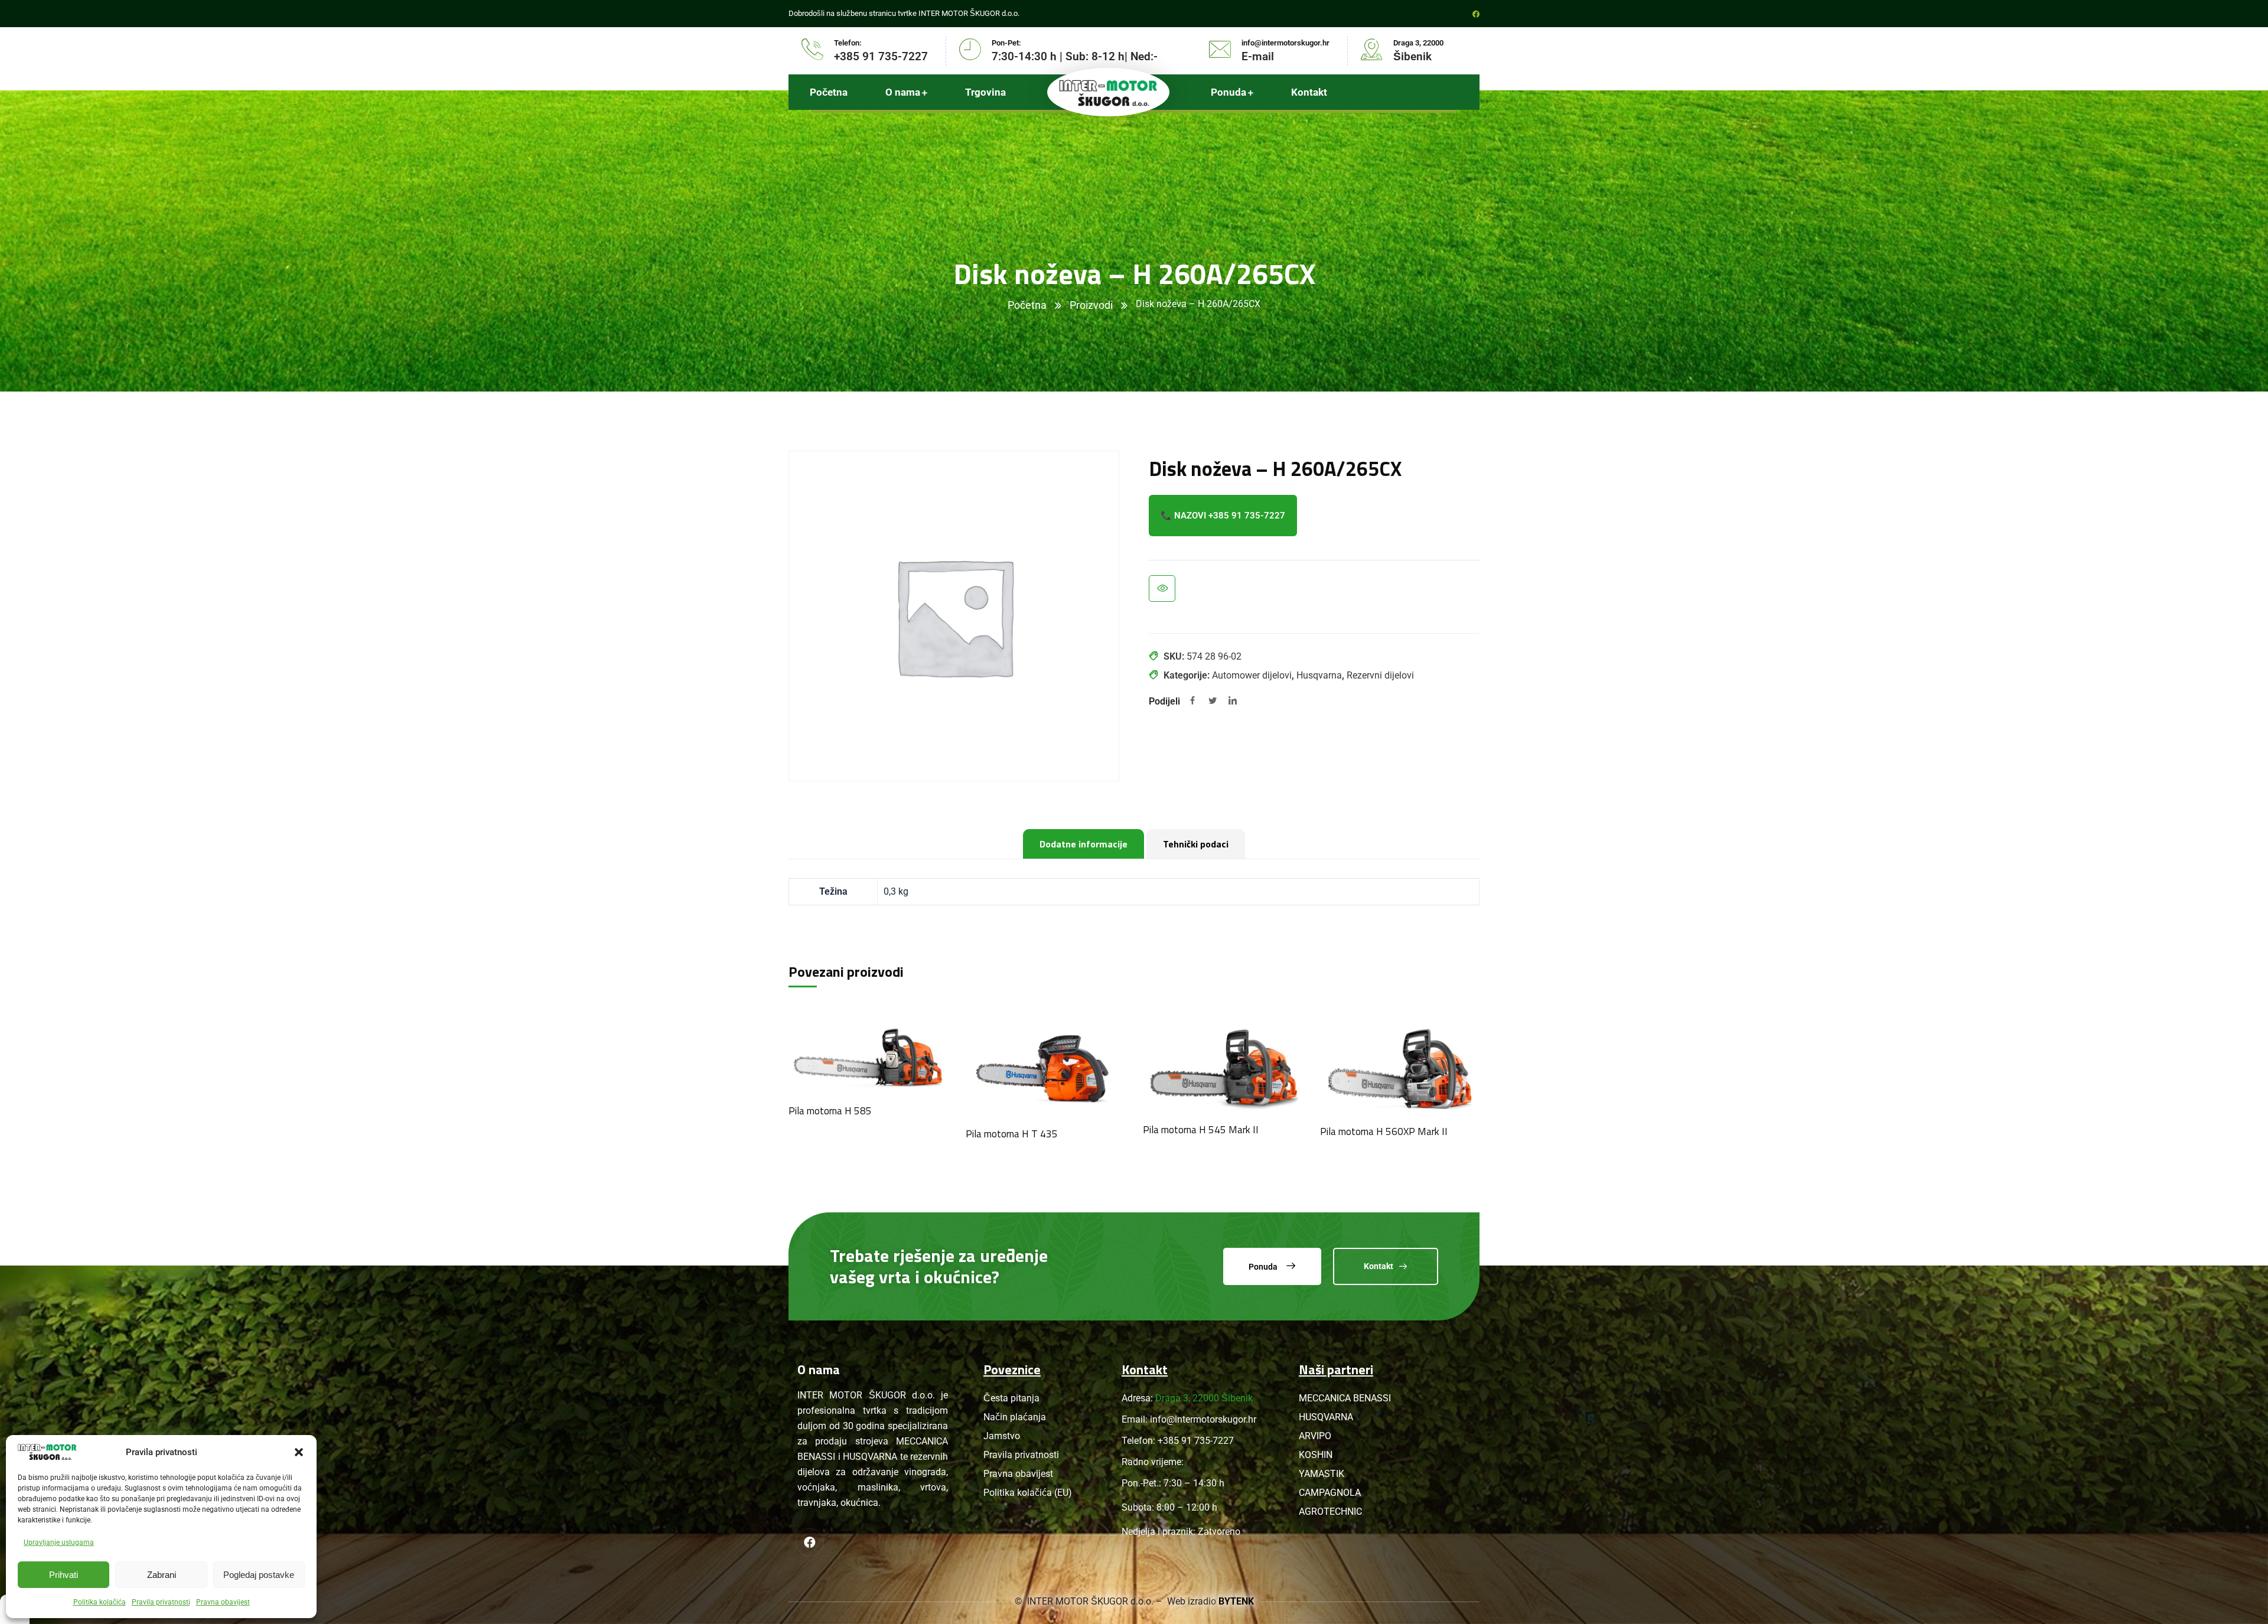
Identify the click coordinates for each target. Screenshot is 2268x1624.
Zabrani (162, 1575)
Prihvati (63, 1575)
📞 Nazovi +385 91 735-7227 (1223, 516)
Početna (1027, 305)
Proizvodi (1091, 305)
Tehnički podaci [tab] (1196, 844)
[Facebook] (1192, 702)
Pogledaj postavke (259, 1575)
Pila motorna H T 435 (1012, 1134)
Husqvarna (1319, 675)
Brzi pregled (1162, 588)
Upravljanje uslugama (59, 1543)
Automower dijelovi (1252, 675)
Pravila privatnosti (161, 1602)
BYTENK (1236, 1601)
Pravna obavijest (223, 1602)
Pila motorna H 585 (830, 1111)
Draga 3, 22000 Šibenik (1204, 1398)
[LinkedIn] (1233, 702)
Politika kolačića (100, 1602)
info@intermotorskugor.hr (1203, 1419)
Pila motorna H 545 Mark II (1201, 1130)
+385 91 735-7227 (1196, 1441)
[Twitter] (1213, 702)
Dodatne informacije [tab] (1084, 844)
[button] (299, 1452)
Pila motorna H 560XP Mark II (1384, 1131)
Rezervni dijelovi (1380, 675)
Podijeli (1164, 701)
